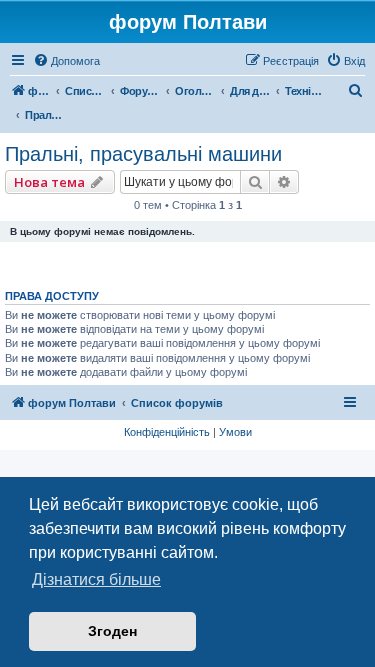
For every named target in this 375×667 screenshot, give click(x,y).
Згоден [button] (112, 631)
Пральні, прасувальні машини (143, 154)
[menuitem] (66, 61)
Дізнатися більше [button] (96, 579)
